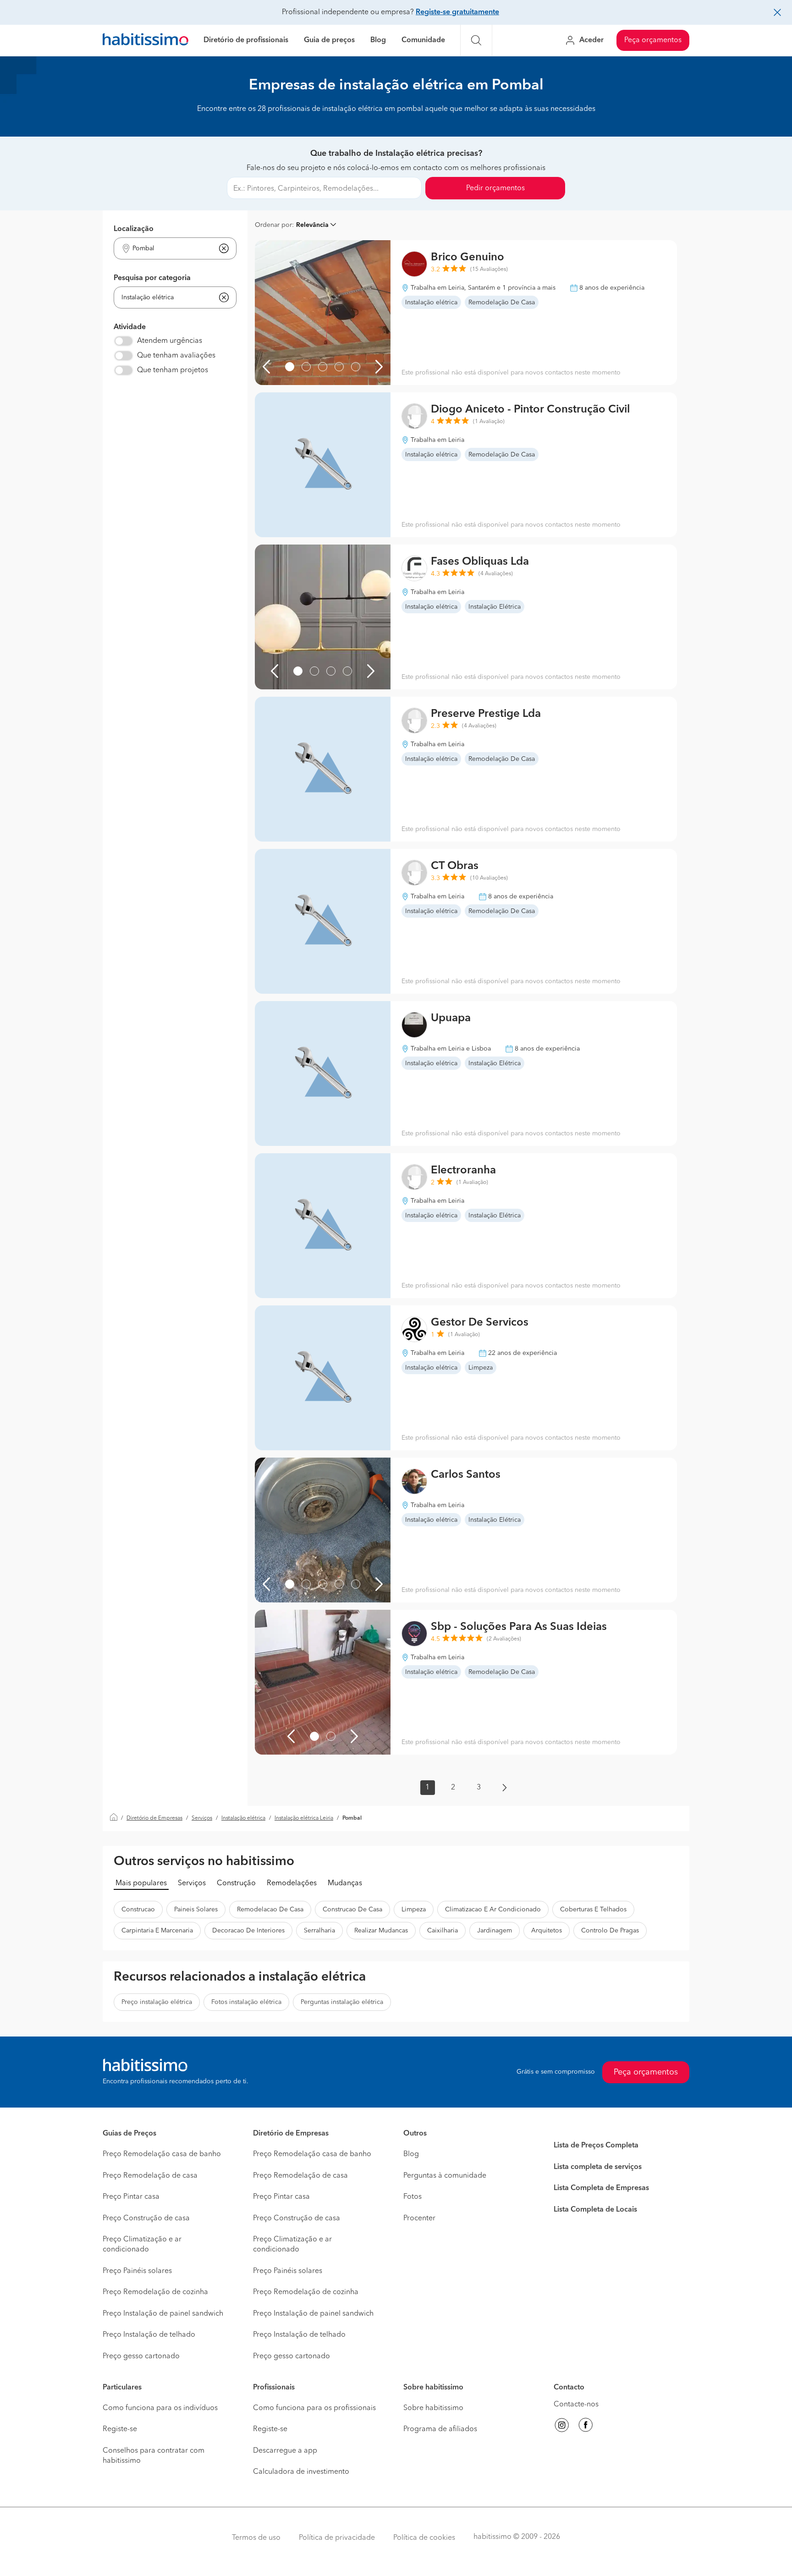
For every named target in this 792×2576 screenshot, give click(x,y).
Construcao (138, 1910)
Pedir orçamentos (495, 188)
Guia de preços (329, 40)
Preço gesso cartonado (141, 2356)
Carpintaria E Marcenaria (157, 1931)
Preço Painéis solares (137, 2271)
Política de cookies (424, 2538)
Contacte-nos (576, 2405)
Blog (378, 40)
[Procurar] (476, 40)
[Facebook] (586, 2427)
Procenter (419, 2218)
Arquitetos (547, 1931)
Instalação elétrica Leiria (304, 1818)
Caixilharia (443, 1931)
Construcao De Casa (352, 1910)
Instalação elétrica (243, 1818)
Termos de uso (256, 2538)
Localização (134, 229)
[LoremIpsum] (290, 367)
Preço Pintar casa (131, 2197)
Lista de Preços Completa (596, 2146)
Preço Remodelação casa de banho (162, 2154)
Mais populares (141, 1883)
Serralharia (319, 1931)
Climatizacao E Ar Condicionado (493, 1910)
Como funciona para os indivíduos (160, 2408)
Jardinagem (495, 1931)
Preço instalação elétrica (157, 2002)
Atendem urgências (170, 341)
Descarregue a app (285, 2451)
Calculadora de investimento (301, 2472)
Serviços (202, 1818)
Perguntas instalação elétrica (342, 2002)
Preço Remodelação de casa (150, 2176)
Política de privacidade (337, 2538)
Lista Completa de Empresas (601, 2188)
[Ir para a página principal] (146, 41)
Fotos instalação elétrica (246, 2002)
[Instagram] (562, 2427)
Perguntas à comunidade (445, 2176)
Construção (236, 1883)
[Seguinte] (379, 367)
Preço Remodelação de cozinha (155, 2292)
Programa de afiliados (440, 2429)
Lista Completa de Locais (595, 2210)
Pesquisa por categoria (152, 278)
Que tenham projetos (173, 370)
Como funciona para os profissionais (314, 2408)
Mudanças (345, 1883)
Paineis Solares (196, 1910)
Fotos (412, 2197)
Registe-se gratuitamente (457, 12)
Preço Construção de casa (146, 2218)
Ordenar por (273, 225)
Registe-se (120, 2429)
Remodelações (292, 1883)
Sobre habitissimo (433, 2408)
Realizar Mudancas (381, 1931)
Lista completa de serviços (598, 2167)
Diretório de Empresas (154, 1818)
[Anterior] (266, 367)
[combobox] (169, 249)
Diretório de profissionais (246, 40)
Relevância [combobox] (312, 225)
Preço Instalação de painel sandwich (163, 2314)
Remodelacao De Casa (270, 1910)
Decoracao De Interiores (248, 1931)
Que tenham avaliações (176, 356)
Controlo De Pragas (610, 1931)
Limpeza (414, 1910)
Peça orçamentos (653, 40)
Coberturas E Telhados (593, 1910)
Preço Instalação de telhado (149, 2335)
